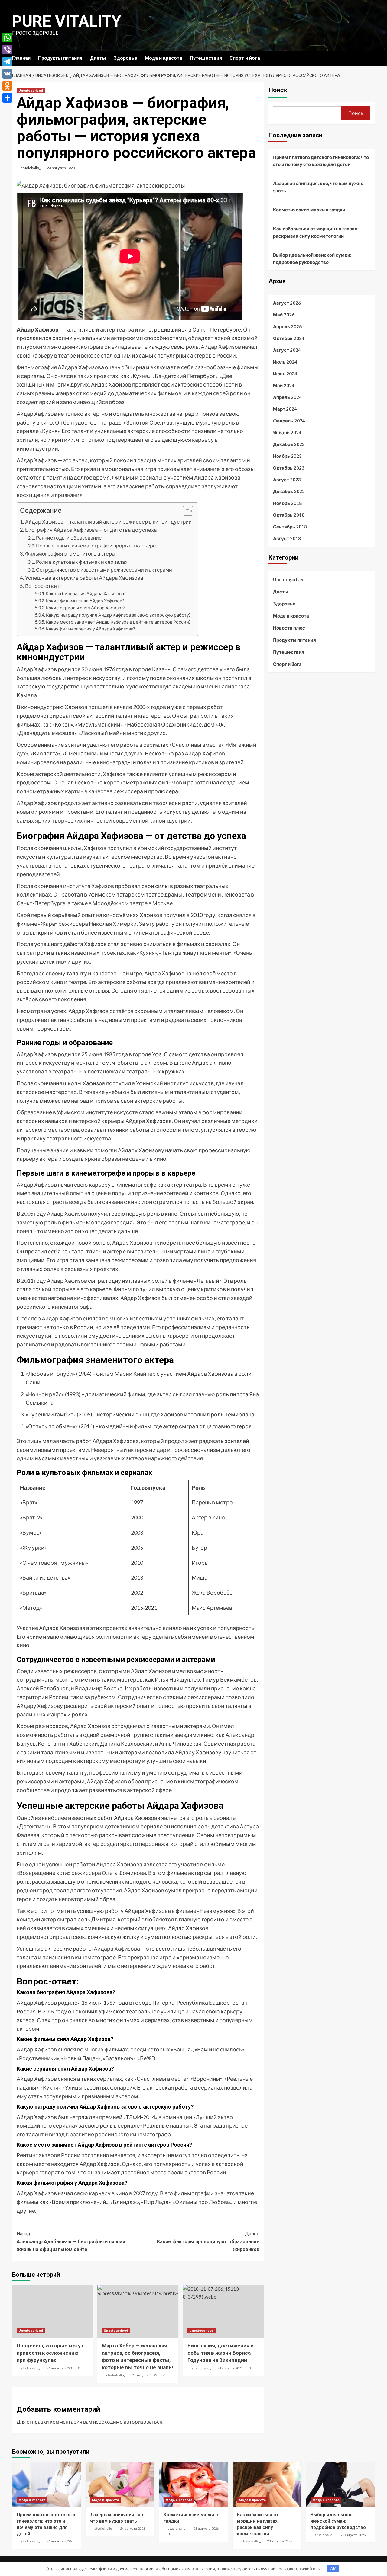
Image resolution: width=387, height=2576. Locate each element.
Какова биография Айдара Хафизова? (86, 593)
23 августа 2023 (61, 168)
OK (333, 2569)
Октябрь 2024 (289, 338)
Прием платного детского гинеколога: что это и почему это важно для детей (321, 161)
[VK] (7, 74)
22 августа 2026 (353, 2535)
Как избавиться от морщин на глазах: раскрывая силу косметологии (316, 232)
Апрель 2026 (287, 326)
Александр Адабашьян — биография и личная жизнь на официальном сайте (71, 2241)
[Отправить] (7, 98)
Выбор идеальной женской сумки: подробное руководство (312, 258)
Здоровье (125, 58)
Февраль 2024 (289, 421)
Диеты (98, 58)
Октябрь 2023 (289, 468)
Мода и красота (164, 58)
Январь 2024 (287, 432)
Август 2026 (287, 303)
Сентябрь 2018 (290, 527)
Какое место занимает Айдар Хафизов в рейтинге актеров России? (118, 622)
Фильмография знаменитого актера (70, 554)
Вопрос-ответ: (43, 586)
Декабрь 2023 (289, 444)
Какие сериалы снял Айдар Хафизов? (86, 608)
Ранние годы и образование (69, 538)
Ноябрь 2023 (287, 456)
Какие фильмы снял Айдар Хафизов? (85, 601)
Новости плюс (289, 628)
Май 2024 (284, 385)
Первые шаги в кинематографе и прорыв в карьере (96, 545)
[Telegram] (7, 62)
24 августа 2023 (59, 2368)
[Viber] (7, 50)
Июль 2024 (285, 362)
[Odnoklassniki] (7, 86)
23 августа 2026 (206, 2529)
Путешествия (206, 58)
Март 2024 (285, 409)
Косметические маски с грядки (309, 210)
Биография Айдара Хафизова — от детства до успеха (91, 530)
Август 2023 (287, 480)
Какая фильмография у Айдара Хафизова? (91, 629)
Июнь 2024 (285, 374)
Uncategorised (31, 91)
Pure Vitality (67, 21)
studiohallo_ (31, 168)
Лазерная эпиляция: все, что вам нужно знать (318, 187)
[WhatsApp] (7, 37)
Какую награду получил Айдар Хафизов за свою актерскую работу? (118, 615)
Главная (21, 58)
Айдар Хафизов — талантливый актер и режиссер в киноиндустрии (108, 522)
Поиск (278, 90)
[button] (185, 512)
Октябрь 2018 (289, 515)
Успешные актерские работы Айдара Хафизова (84, 578)
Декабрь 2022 (289, 491)
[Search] (371, 58)
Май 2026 (284, 315)
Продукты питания (60, 58)
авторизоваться (143, 2422)
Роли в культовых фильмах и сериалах (82, 562)
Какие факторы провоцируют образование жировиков (208, 2241)
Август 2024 (287, 350)
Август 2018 (287, 538)
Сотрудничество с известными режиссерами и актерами (104, 570)
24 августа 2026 (59, 2541)
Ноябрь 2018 (287, 503)
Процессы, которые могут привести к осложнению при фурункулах (50, 2353)
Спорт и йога (245, 58)
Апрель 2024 (287, 397)
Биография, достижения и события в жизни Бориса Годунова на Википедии (221, 2353)
